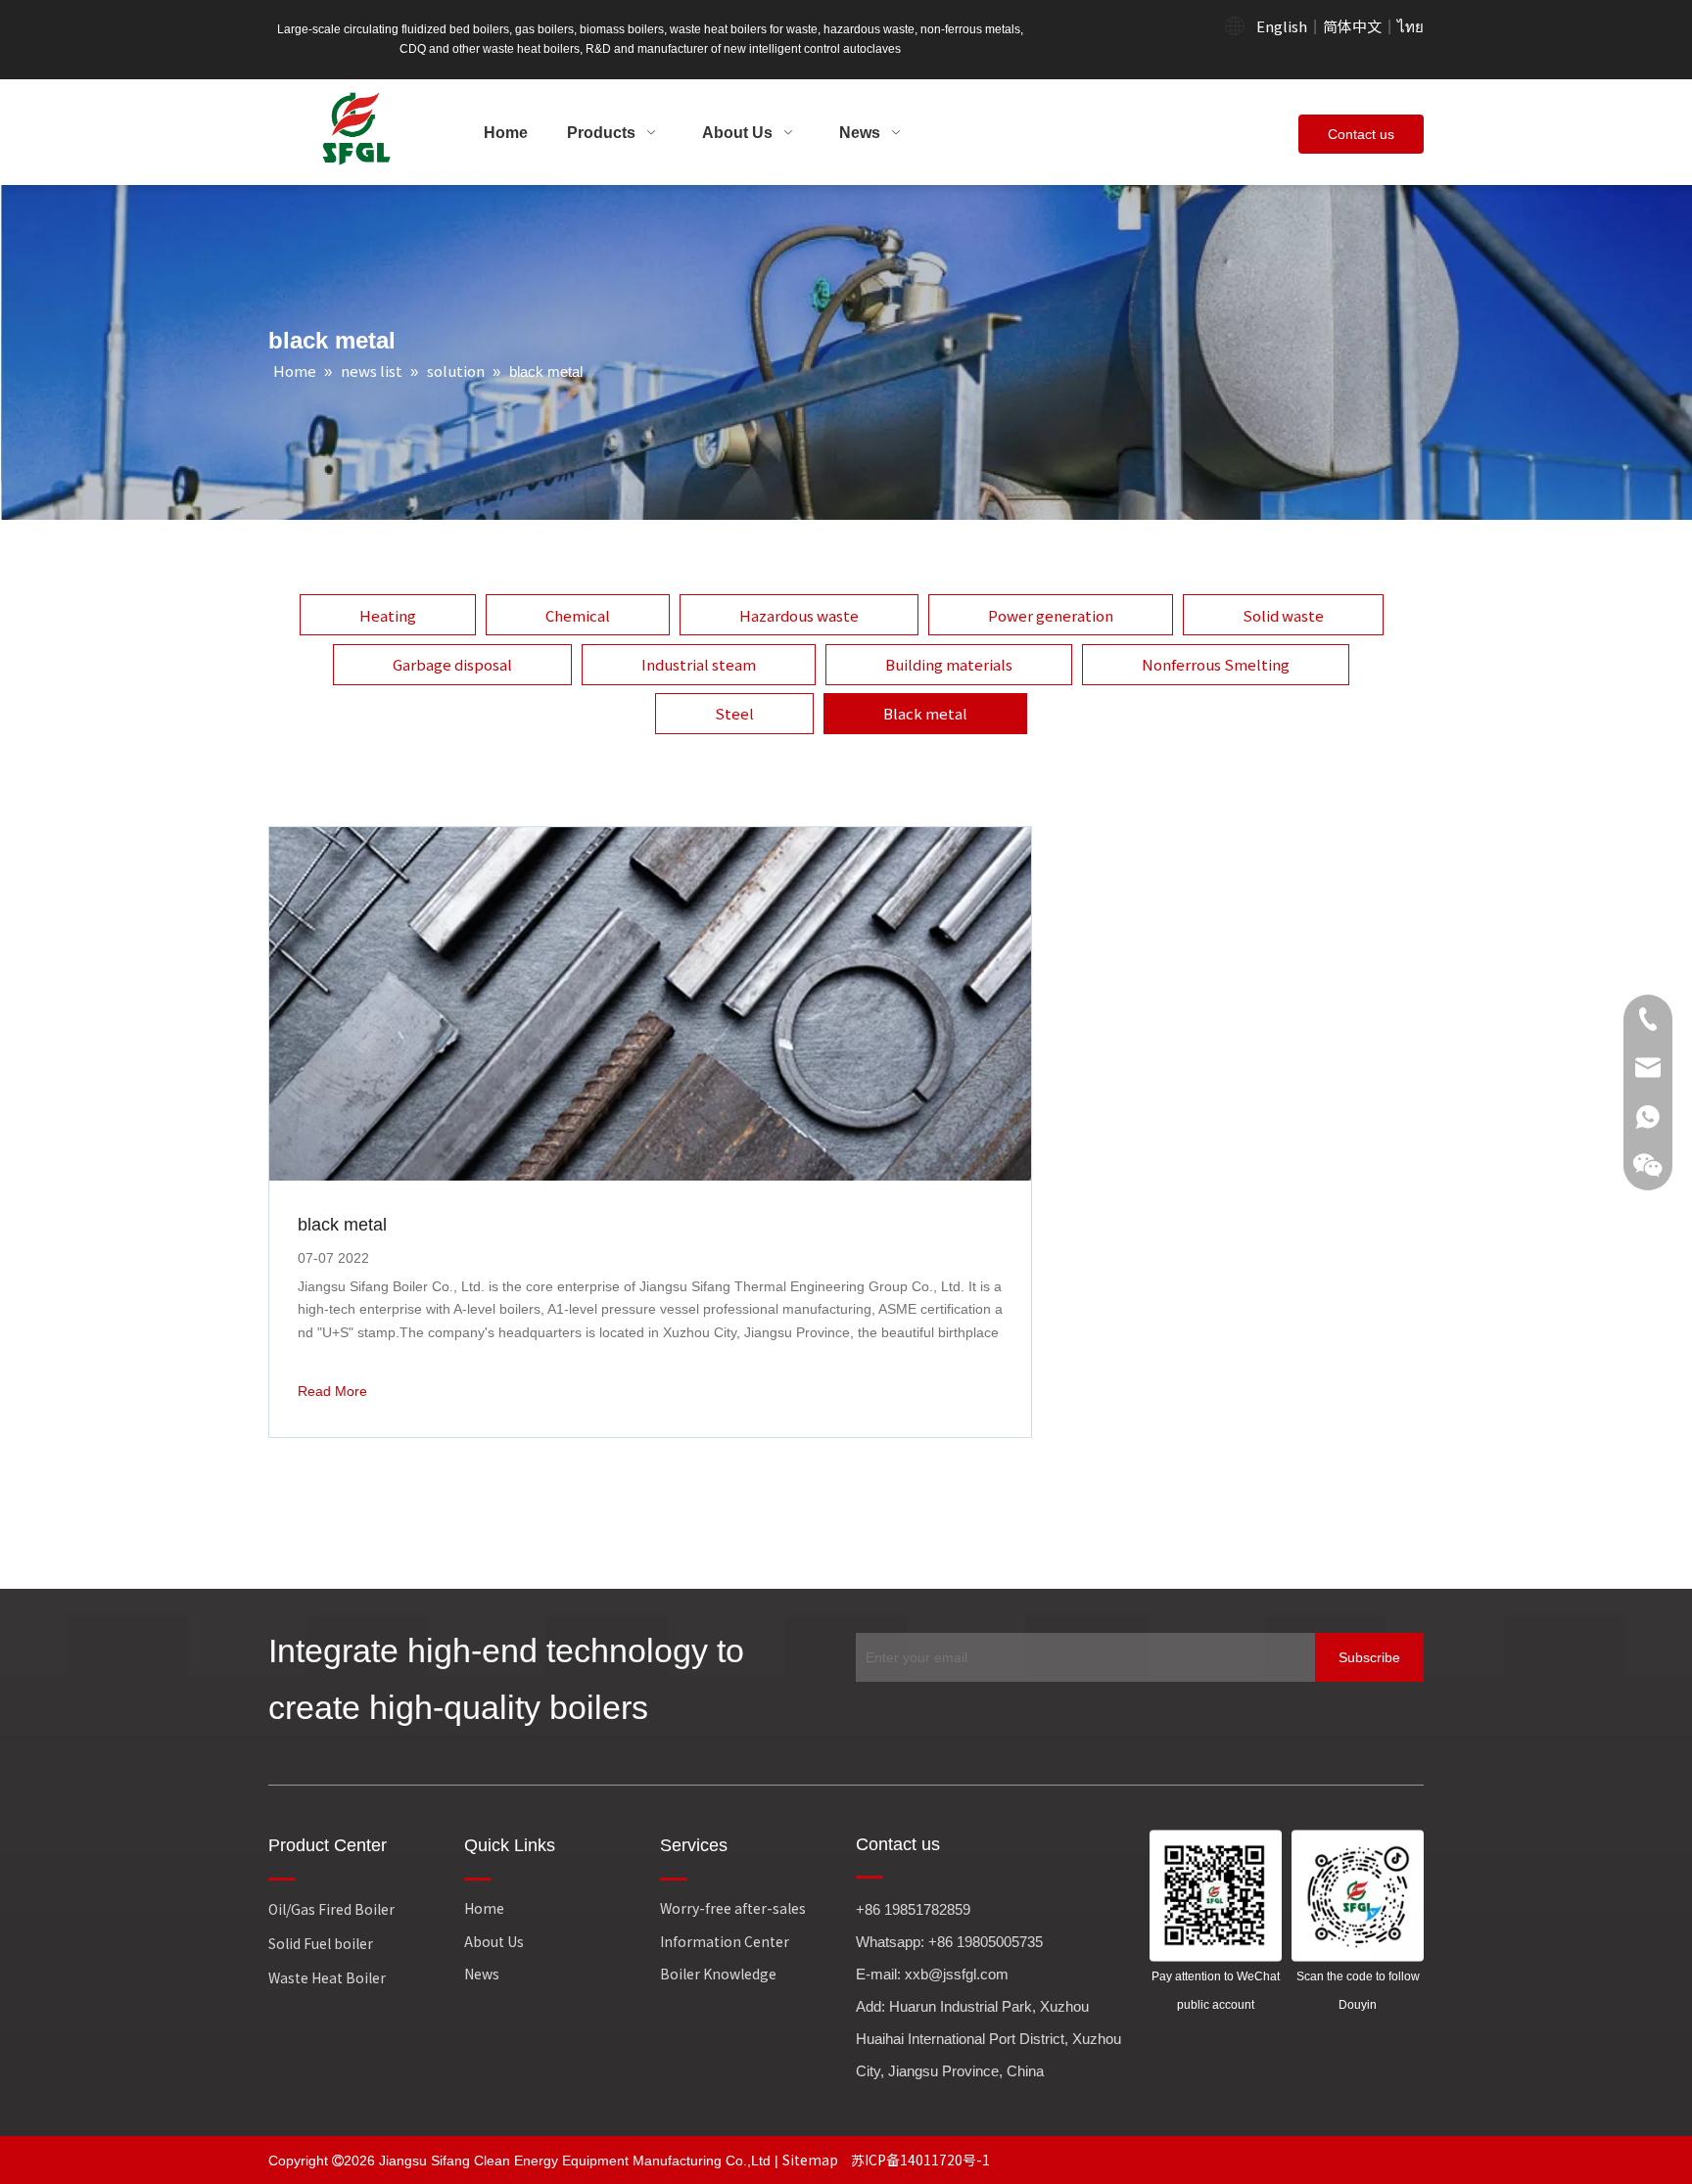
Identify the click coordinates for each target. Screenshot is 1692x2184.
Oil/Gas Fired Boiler (331, 1909)
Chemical (578, 615)
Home (484, 1908)
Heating (388, 615)
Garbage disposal (452, 664)
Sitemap (812, 2160)
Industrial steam (699, 664)
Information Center (725, 1941)
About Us (494, 1941)
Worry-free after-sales (733, 1908)
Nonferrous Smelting (1216, 664)
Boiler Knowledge (718, 1974)
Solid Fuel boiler (321, 1943)
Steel (734, 713)
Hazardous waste (799, 615)
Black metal (925, 713)
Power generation (1051, 615)
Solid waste (1283, 615)
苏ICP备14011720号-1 (920, 2160)
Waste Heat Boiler (327, 1977)
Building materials (949, 664)
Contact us (1361, 134)
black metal (342, 1225)
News (482, 1974)
